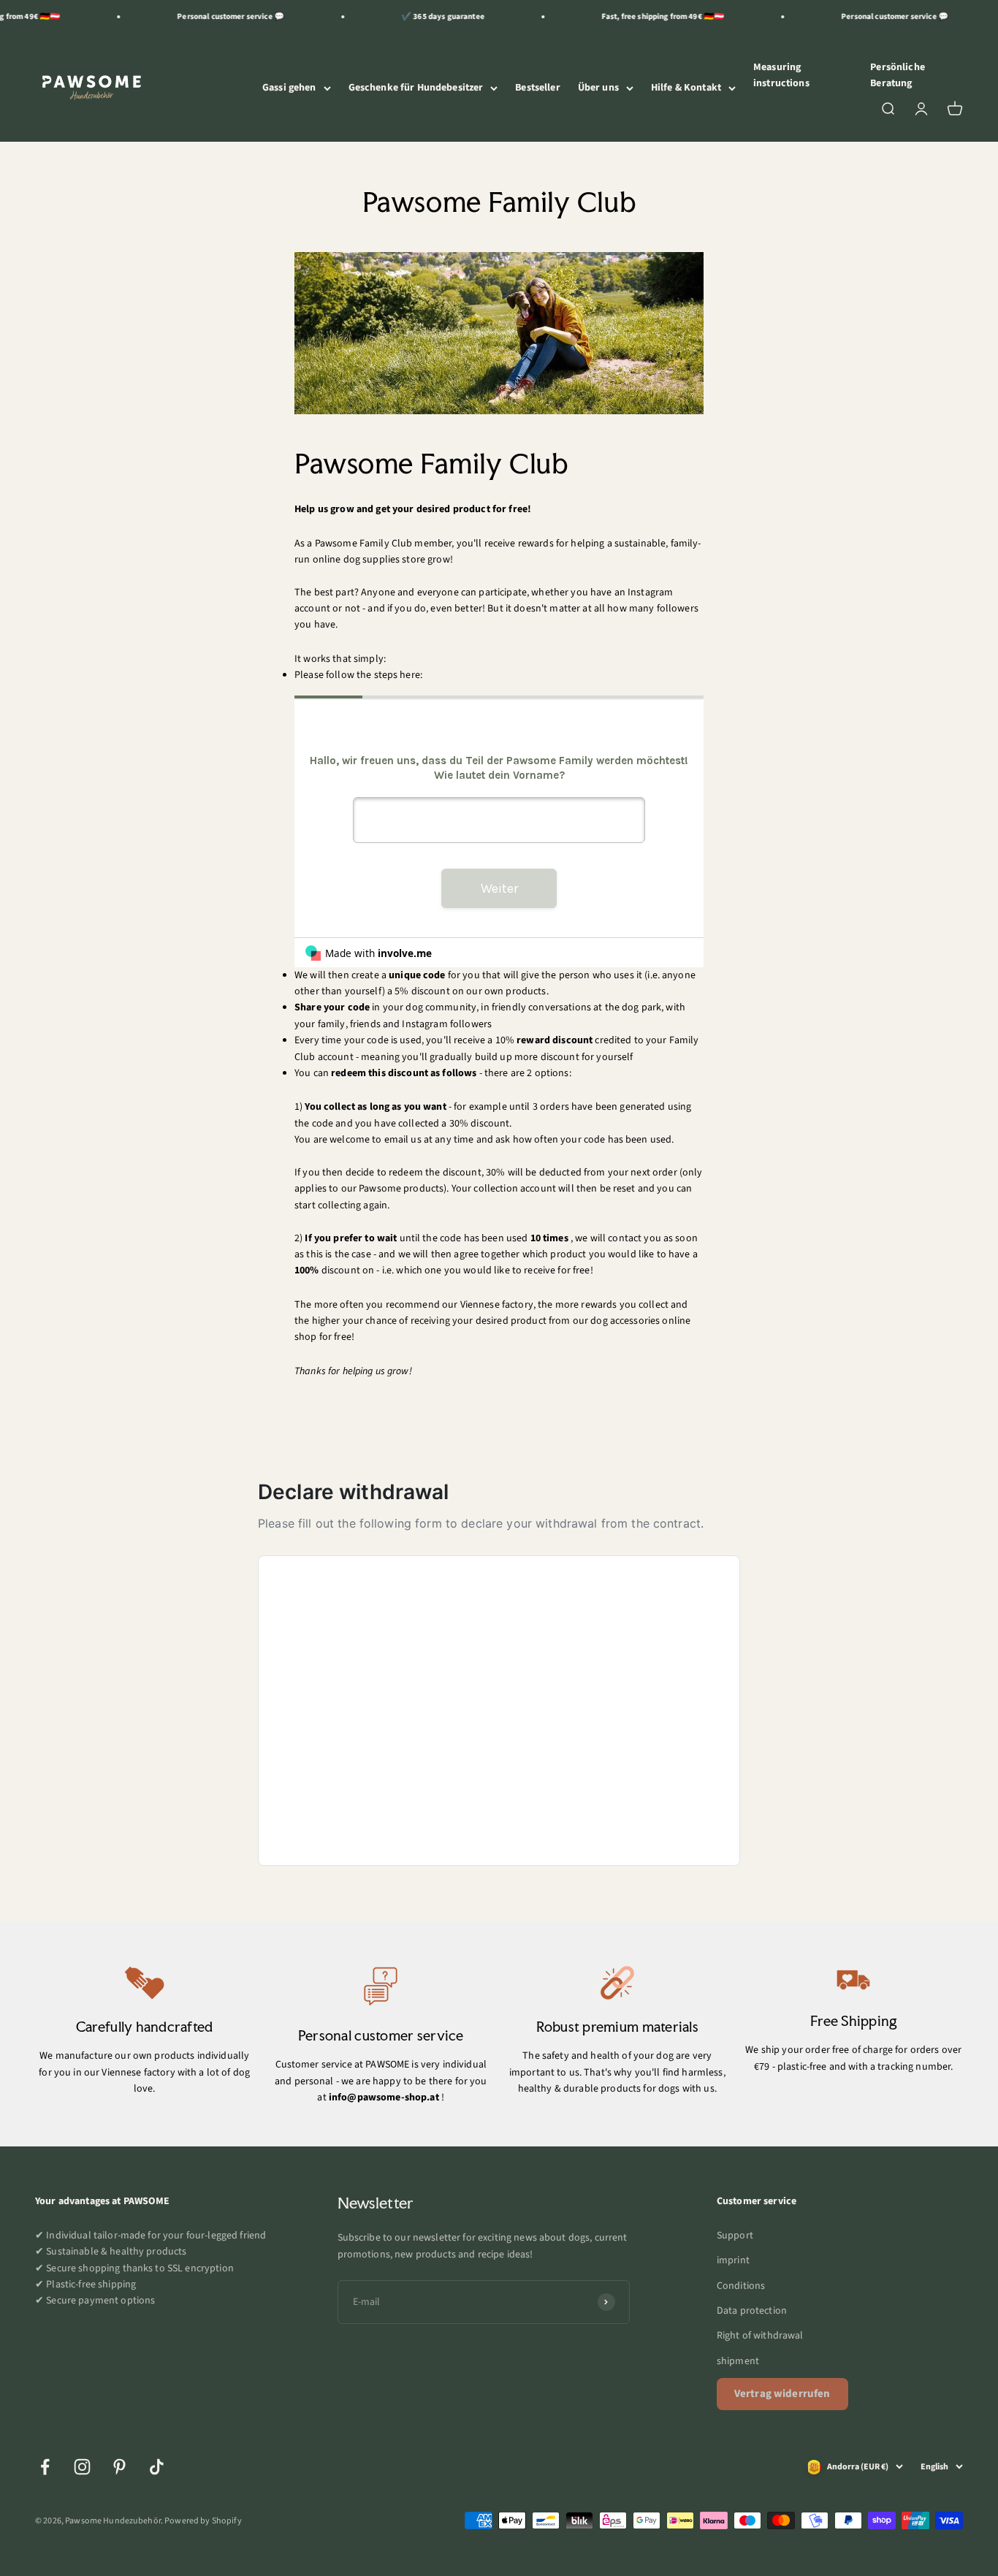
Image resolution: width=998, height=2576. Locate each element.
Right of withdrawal (760, 2336)
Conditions (741, 2286)
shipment (738, 2361)
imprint (733, 2260)
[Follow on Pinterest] (119, 2467)
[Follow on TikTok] (157, 2467)
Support (735, 2236)
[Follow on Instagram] (82, 2467)
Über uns (598, 88)
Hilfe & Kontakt (686, 88)
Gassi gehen (289, 88)
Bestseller (537, 88)
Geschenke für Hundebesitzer (416, 88)
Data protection (752, 2311)
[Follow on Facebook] (45, 2467)
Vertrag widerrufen (782, 2394)
